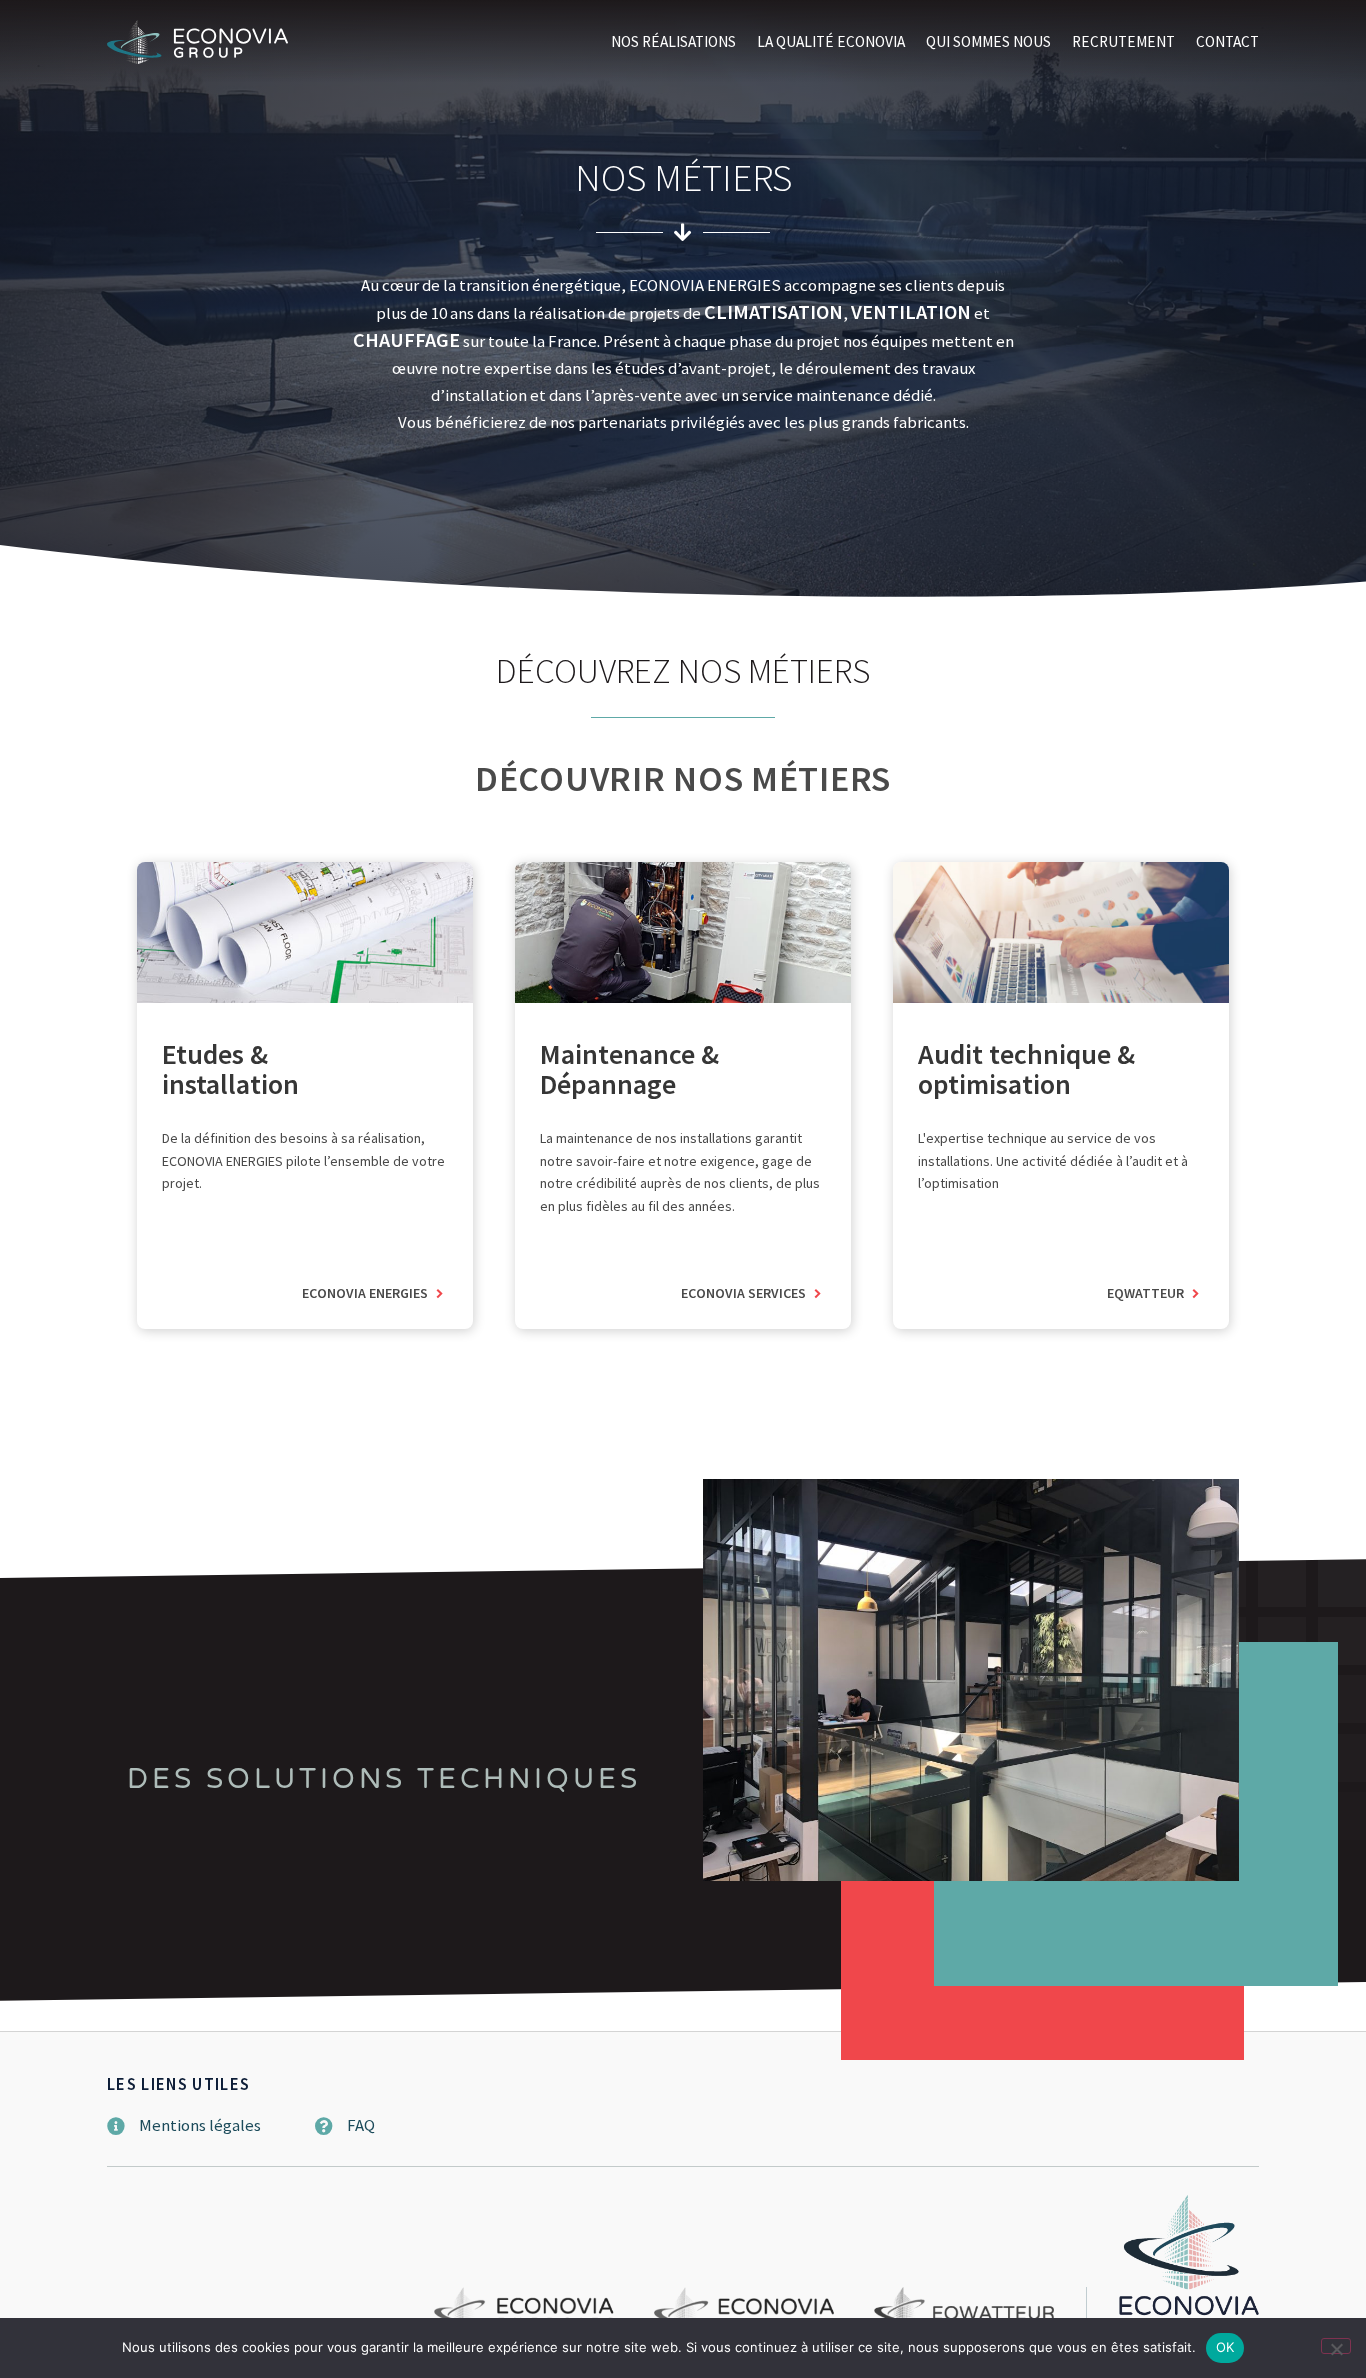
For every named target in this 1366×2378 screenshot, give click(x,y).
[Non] (1336, 2346)
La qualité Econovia (831, 41)
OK (1225, 2347)
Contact (1227, 41)
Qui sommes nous (988, 41)
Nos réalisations (673, 41)
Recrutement (1123, 41)
